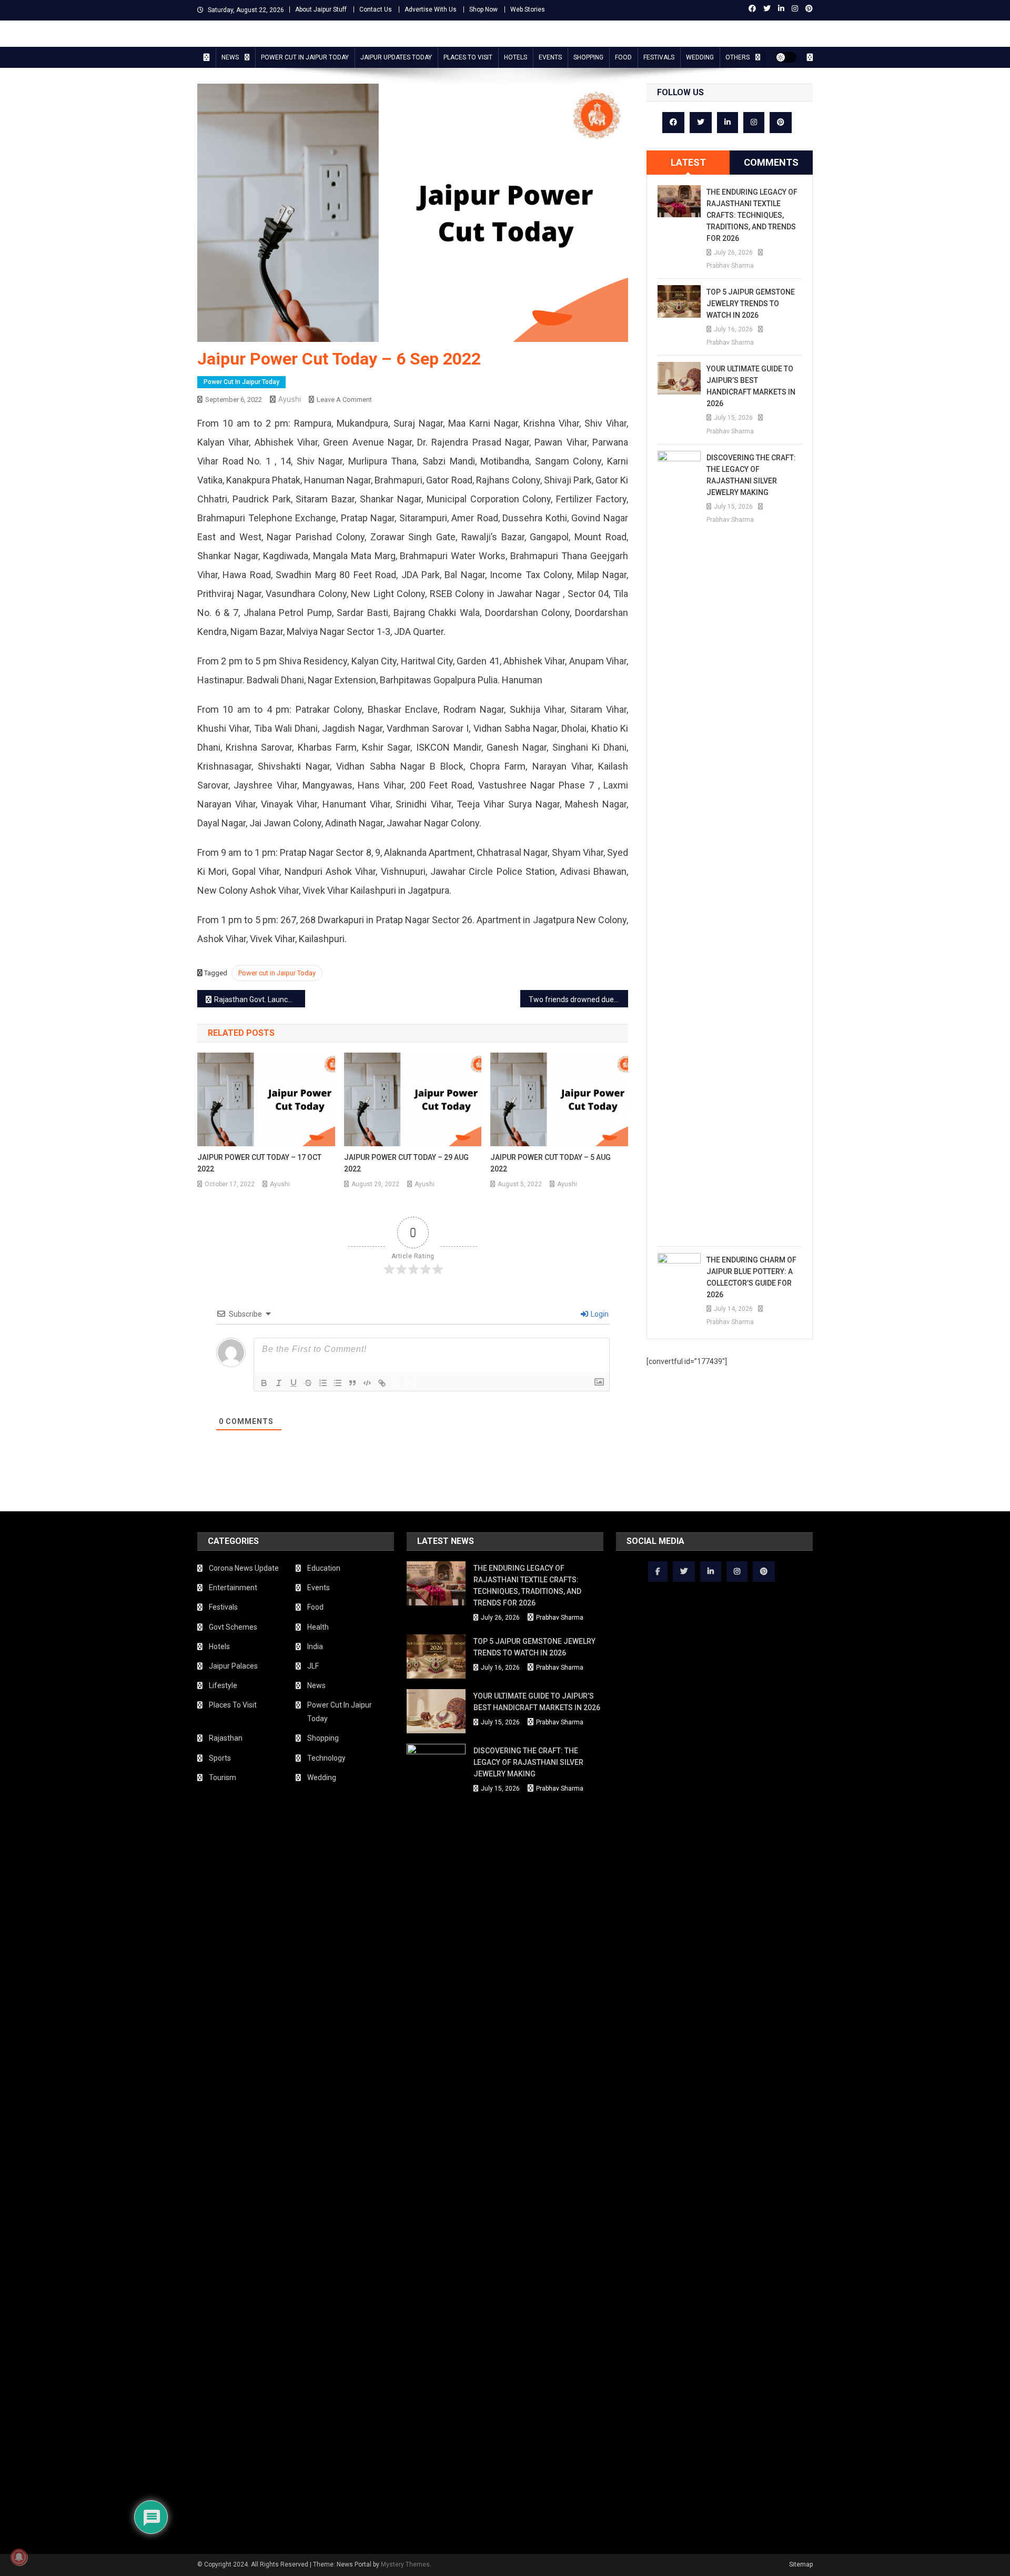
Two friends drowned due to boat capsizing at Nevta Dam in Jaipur (578, 999)
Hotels (516, 57)
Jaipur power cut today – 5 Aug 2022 (551, 1163)
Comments (771, 162)
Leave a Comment (344, 400)
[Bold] (264, 1383)
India (315, 1646)
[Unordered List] (338, 1383)
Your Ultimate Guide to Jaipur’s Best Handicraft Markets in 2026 (751, 386)
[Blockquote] (352, 1383)
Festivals (659, 57)
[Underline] (294, 1383)
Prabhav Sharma (730, 266)
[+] (410, 1382)
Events (550, 57)
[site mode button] (786, 57)
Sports (220, 1758)
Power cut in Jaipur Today (277, 973)
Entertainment (233, 1588)
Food (623, 57)
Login (599, 1314)
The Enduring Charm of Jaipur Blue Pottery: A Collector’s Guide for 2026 (751, 1277)
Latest (688, 162)
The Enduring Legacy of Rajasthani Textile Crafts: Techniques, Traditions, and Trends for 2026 (752, 215)
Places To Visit (468, 57)
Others (738, 57)
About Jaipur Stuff (321, 9)
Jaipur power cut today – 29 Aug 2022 (406, 1163)
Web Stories (528, 9)
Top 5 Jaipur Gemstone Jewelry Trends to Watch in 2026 (751, 304)
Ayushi (290, 399)
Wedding (700, 57)
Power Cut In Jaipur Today (305, 57)
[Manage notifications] (19, 2557)
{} (396, 1382)
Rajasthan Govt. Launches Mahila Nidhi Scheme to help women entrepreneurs (260, 999)
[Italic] (279, 1383)
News (230, 57)
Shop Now (483, 9)
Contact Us (376, 9)
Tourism (223, 1777)
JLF (313, 1666)
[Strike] (308, 1383)
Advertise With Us (431, 9)
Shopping (588, 57)
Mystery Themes (405, 2564)
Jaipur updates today (396, 57)
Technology (326, 1758)
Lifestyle (223, 1685)
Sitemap (801, 2564)
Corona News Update (244, 1568)
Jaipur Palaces (233, 1666)
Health (318, 1627)
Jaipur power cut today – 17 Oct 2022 (259, 1163)
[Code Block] (367, 1383)
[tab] (688, 163)
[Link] (382, 1383)
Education (324, 1568)
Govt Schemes (233, 1627)
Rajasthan (226, 1738)
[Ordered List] (323, 1383)
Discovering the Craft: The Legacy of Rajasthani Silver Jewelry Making (751, 475)
